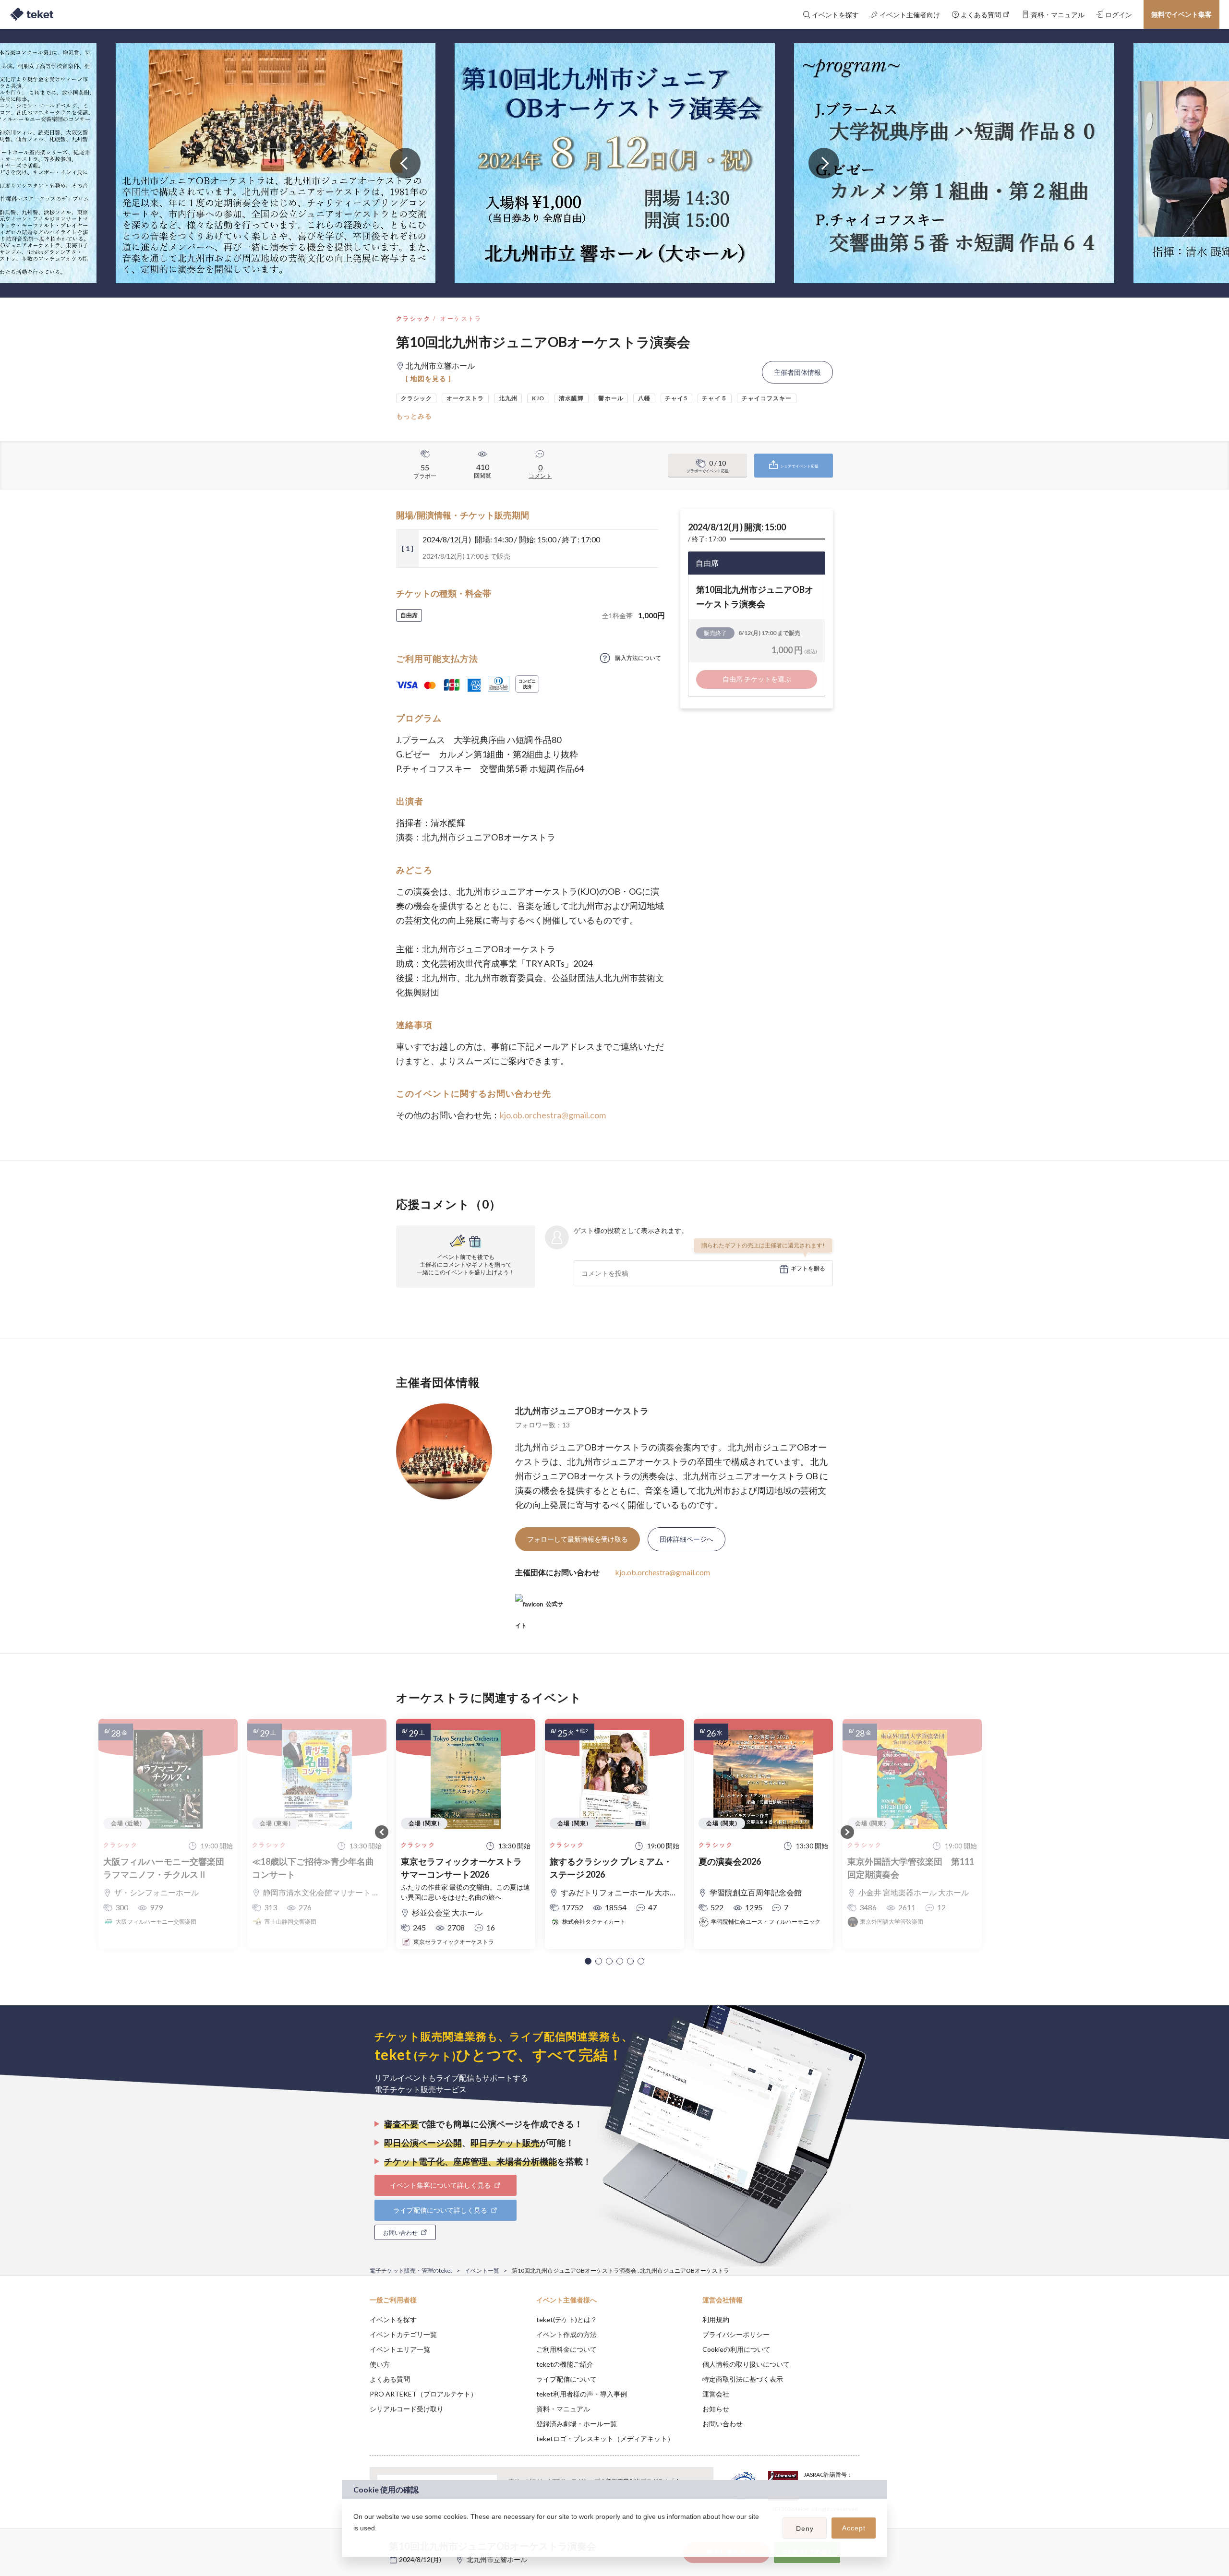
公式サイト (539, 1608)
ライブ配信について (566, 2379)
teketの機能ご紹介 (565, 2364)
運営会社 (716, 2394)
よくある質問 (390, 2379)
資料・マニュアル (563, 2409)
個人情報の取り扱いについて (746, 2364)
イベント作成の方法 (566, 2334)
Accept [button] (854, 2528)
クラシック (413, 318)
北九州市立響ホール (497, 2559)
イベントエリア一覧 (400, 2349)
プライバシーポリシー (736, 2334)
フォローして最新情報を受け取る (578, 1539)
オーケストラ (461, 318)
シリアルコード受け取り (407, 2409)
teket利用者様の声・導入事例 (582, 2394)
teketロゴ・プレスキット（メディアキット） (605, 2438)
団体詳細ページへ (687, 1539)
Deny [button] (805, 2528)
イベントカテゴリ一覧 (403, 2334)
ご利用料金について (566, 2349)
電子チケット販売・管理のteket (411, 2270)
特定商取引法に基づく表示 (743, 2379)
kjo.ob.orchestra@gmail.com (553, 1115)
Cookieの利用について (736, 2349)
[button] (588, 1961)
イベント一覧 (482, 2270)
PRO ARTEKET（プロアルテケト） (423, 2394)
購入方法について (638, 658)
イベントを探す (393, 2319)
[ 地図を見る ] (428, 378)
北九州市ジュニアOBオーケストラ (582, 1411)
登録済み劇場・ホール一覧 (577, 2424)
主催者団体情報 (797, 372)
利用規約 (716, 2319)
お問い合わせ (723, 2424)
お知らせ (716, 2409)
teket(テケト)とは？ (567, 2319)
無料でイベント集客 (1181, 14)
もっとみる (414, 416)
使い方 (380, 2364)
